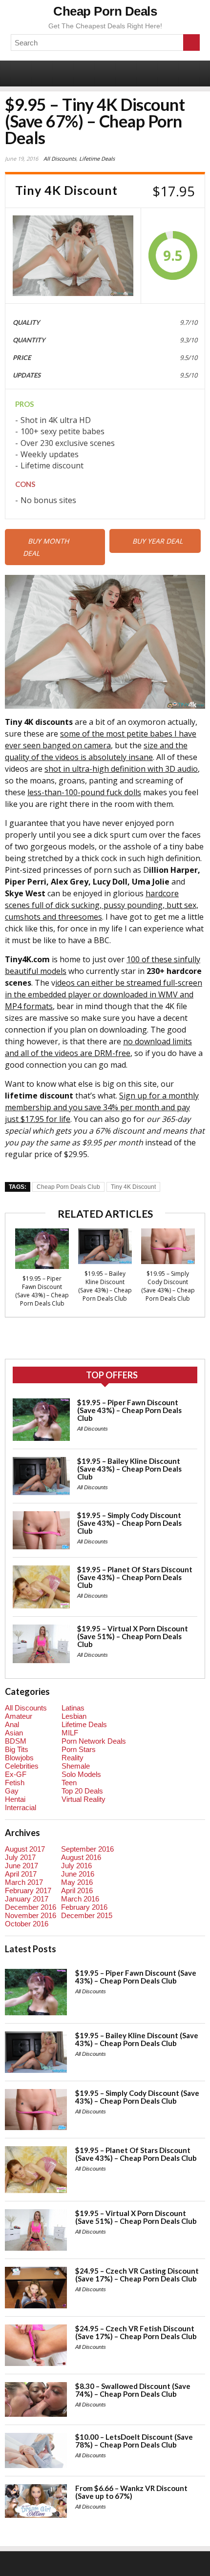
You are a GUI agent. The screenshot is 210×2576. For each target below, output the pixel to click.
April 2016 (77, 1890)
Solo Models (81, 1774)
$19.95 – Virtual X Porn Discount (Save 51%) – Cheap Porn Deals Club (133, 1636)
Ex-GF (16, 1774)
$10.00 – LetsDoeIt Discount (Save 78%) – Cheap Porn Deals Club (134, 2441)
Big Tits (17, 1749)
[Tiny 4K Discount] (73, 256)
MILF (70, 1733)
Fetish (15, 1783)
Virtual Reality (84, 1799)
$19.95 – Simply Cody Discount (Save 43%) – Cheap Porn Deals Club (168, 1286)
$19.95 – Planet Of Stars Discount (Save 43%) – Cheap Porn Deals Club (135, 1577)
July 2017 (20, 1857)
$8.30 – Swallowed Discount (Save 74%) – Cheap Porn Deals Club (133, 2390)
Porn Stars (79, 1749)
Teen (69, 1783)
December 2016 (31, 1907)
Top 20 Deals (82, 1791)
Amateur (19, 1716)
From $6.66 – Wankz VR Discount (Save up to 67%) (131, 2492)
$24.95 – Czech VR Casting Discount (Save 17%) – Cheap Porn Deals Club (137, 2275)
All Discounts (60, 158)
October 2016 (27, 1924)
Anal (12, 1724)
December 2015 (87, 1915)
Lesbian (74, 1716)
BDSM (16, 1741)
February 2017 (28, 1890)
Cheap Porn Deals (105, 11)
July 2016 (76, 1866)
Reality (73, 1758)
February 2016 (84, 1907)
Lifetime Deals (97, 158)
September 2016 (87, 1849)
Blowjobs (19, 1758)
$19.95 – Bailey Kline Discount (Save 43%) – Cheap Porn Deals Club (105, 1286)
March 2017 (24, 1882)
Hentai (15, 1799)
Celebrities (22, 1766)
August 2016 (81, 1857)
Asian (14, 1733)
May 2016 (77, 1882)
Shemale (76, 1766)
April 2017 (21, 1874)
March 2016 (80, 1899)
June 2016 (78, 1874)
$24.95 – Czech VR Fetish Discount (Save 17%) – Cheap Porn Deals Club (136, 2332)
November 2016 (31, 1915)
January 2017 (27, 1899)
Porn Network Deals (94, 1741)
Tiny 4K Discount (133, 1187)
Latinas (73, 1708)
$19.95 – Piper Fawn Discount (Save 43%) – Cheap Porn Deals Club (42, 1291)
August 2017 (25, 1849)
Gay (12, 1791)
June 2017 (21, 1866)
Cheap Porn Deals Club (68, 1187)
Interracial (21, 1807)
